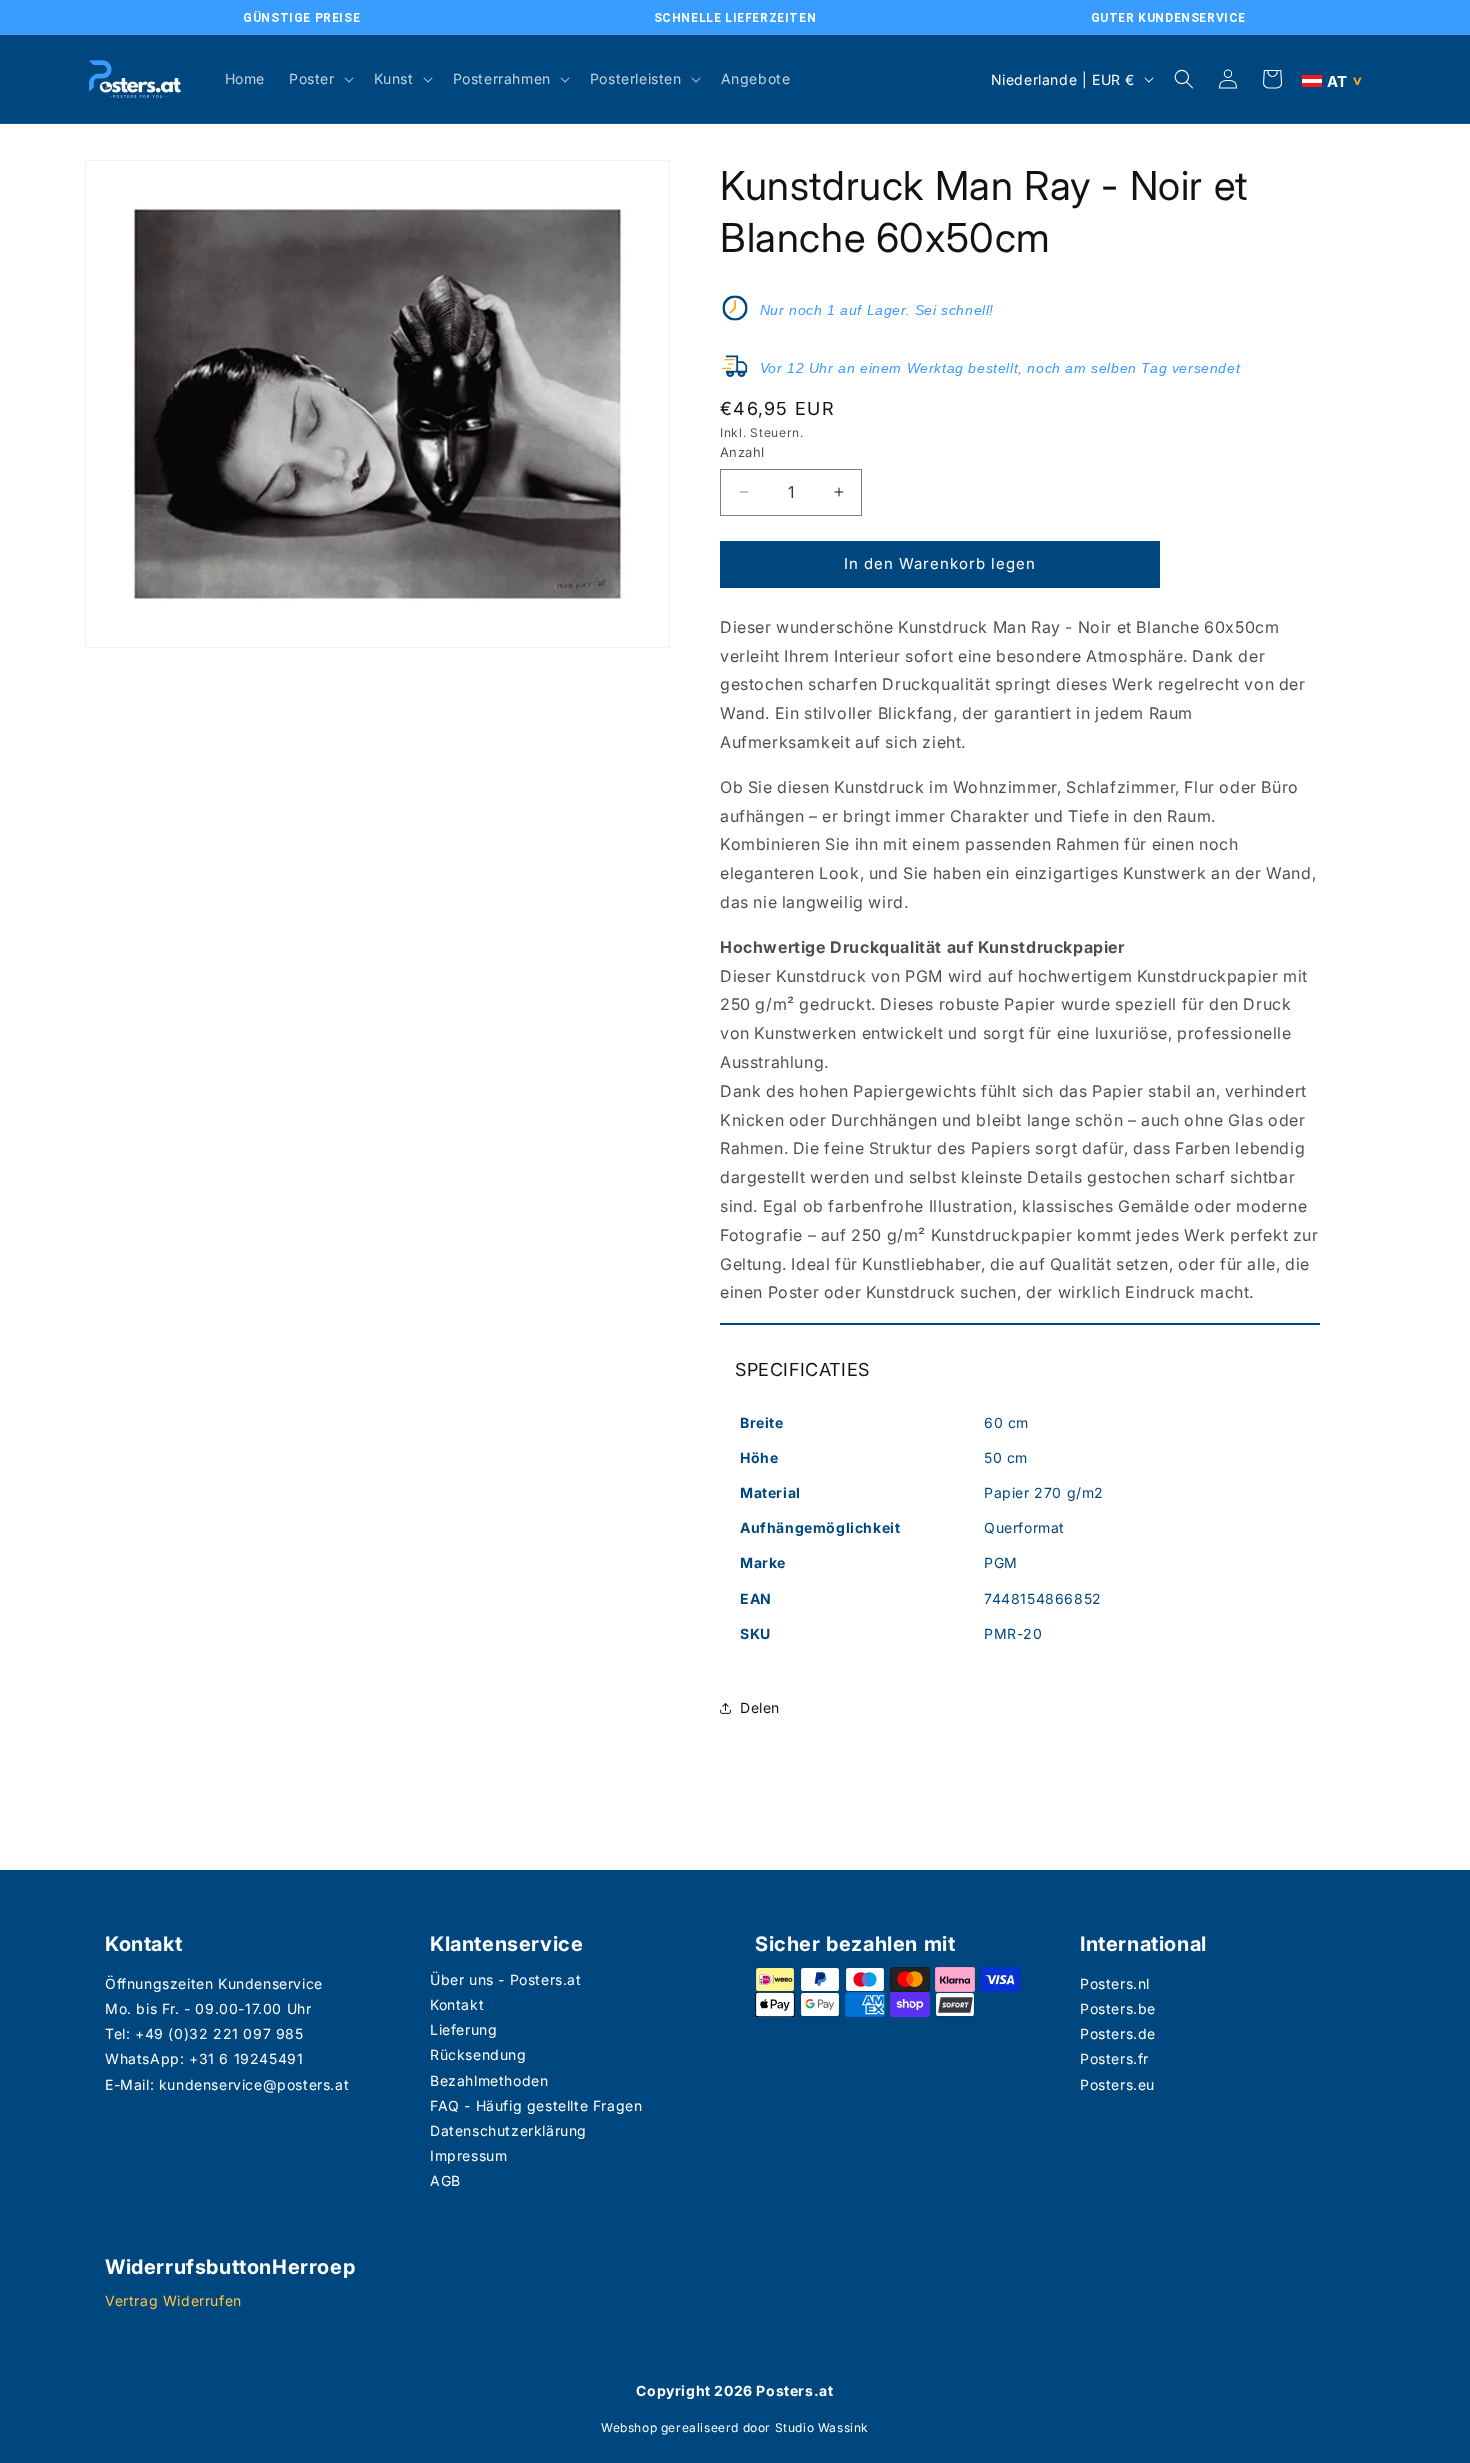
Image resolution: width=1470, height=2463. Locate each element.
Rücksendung (478, 2054)
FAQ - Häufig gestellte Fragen (536, 2105)
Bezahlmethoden (489, 2080)
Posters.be (1118, 2008)
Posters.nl (1115, 1983)
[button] (319, 79)
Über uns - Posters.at (506, 1979)
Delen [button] (760, 1707)
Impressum (468, 2155)
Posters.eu (1117, 2084)
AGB (445, 2180)
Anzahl (742, 452)
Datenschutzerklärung (508, 2130)
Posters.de (1118, 2033)
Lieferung (463, 2029)
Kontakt (457, 2004)
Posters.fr (1114, 2058)
